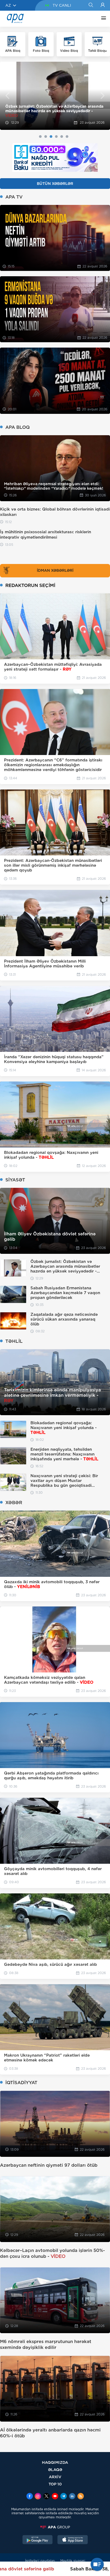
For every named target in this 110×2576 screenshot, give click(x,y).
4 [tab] (56, 137)
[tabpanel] (55, 96)
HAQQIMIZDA (55, 2462)
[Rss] (81, 2497)
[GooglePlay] (38, 2540)
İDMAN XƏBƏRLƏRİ (55, 570)
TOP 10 (55, 2484)
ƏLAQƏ (55, 2470)
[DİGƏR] (102, 19)
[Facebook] (30, 2497)
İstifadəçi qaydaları (40, 2561)
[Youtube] (55, 2497)
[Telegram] (64, 2497)
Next (103, 96)
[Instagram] (38, 2497)
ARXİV (55, 2477)
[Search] (91, 5)
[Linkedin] (72, 2497)
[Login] (103, 5)
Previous (7, 96)
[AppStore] (73, 2540)
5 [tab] (62, 137)
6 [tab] (67, 137)
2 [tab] (46, 137)
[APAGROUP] (55, 2527)
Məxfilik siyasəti (73, 2561)
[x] (46, 2497)
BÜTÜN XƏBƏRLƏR (55, 184)
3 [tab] (51, 137)
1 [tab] (40, 137)
